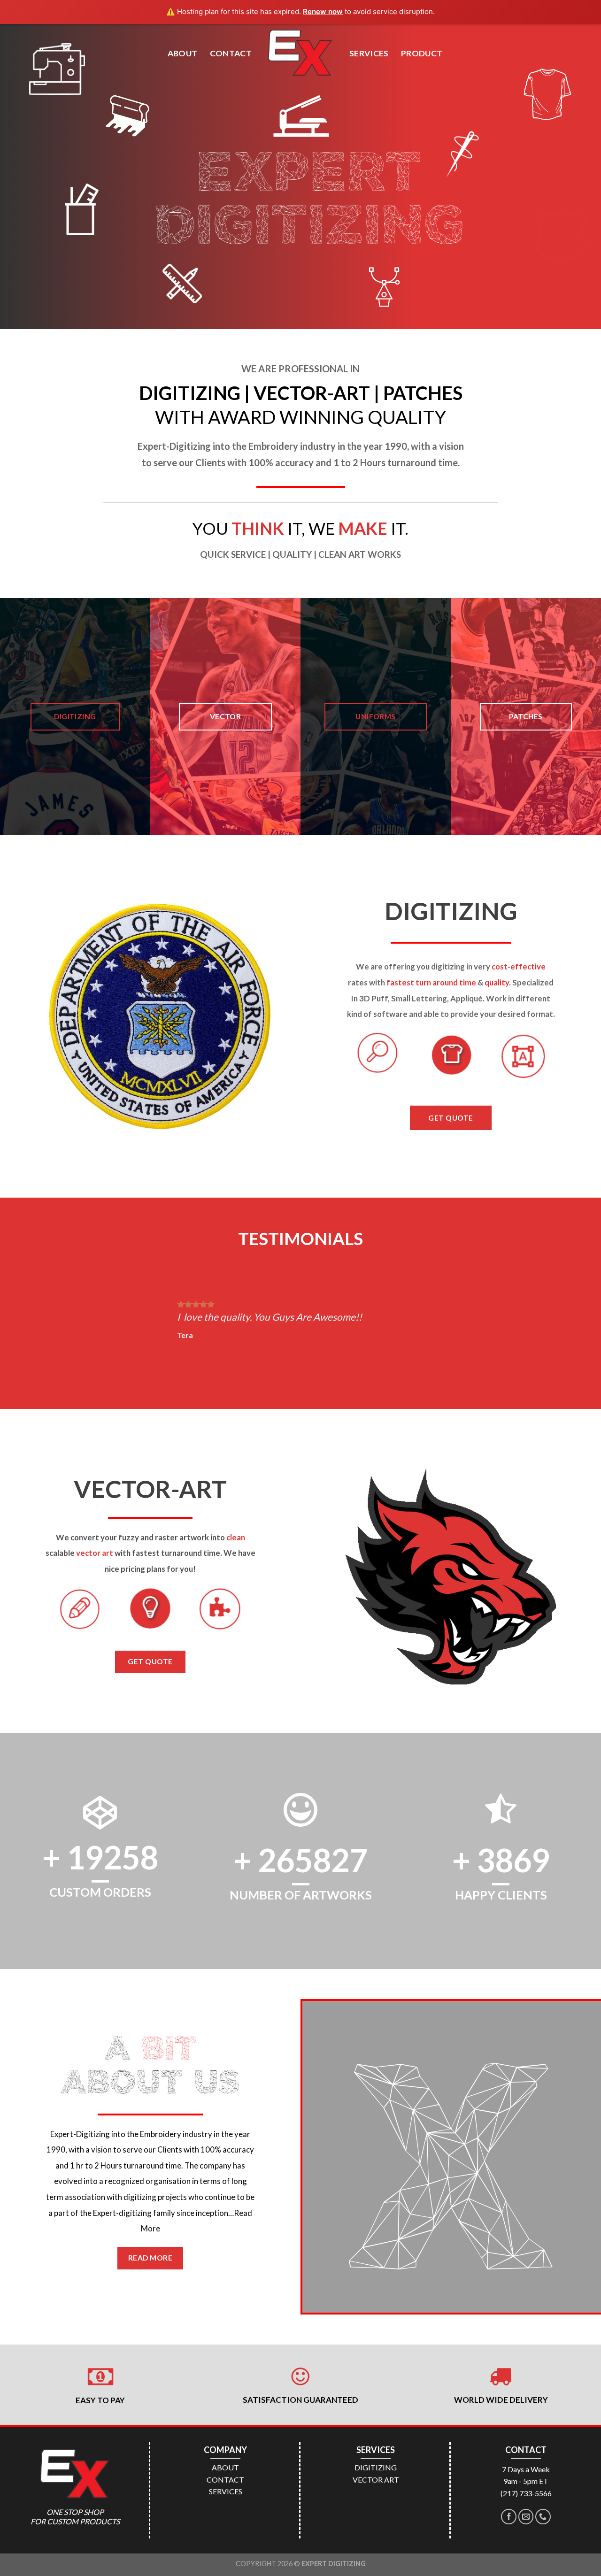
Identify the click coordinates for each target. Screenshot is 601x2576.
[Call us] (543, 2517)
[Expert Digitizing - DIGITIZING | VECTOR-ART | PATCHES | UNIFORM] (300, 53)
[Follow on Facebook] (509, 2517)
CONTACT (231, 53)
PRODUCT (422, 53)
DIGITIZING (376, 2467)
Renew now (323, 12)
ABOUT (183, 53)
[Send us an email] (526, 2517)
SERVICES (369, 53)
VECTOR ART (376, 2480)
